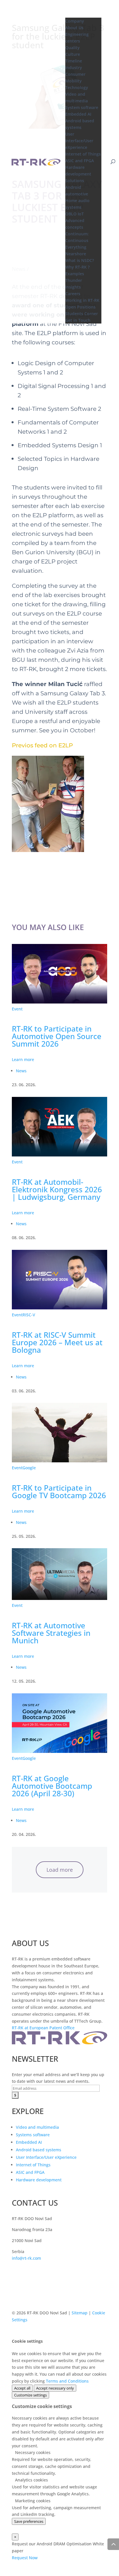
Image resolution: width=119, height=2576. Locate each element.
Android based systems (39, 2150)
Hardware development (39, 2180)
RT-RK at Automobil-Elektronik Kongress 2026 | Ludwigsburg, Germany (57, 1189)
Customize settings (30, 2395)
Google (29, 1468)
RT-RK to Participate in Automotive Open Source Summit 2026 (57, 1036)
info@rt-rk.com (26, 2258)
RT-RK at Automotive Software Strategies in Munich (51, 1633)
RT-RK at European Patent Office (43, 2028)
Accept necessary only (55, 2388)
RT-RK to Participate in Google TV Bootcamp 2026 (59, 1492)
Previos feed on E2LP (42, 745)
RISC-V (29, 1315)
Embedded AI (29, 2142)
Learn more (23, 1059)
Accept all (22, 2388)
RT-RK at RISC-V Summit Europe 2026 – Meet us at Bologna (57, 1342)
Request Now (25, 2558)
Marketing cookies (32, 2501)
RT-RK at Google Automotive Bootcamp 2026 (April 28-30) (52, 1786)
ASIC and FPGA (30, 2172)
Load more (60, 1870)
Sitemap (80, 2313)
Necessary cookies (32, 2452)
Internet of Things (33, 2165)
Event (17, 1009)
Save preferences (29, 2521)
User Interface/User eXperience (46, 2157)
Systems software (33, 2135)
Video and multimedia (37, 2127)
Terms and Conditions (67, 2381)
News (21, 1071)
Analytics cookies (31, 2480)
